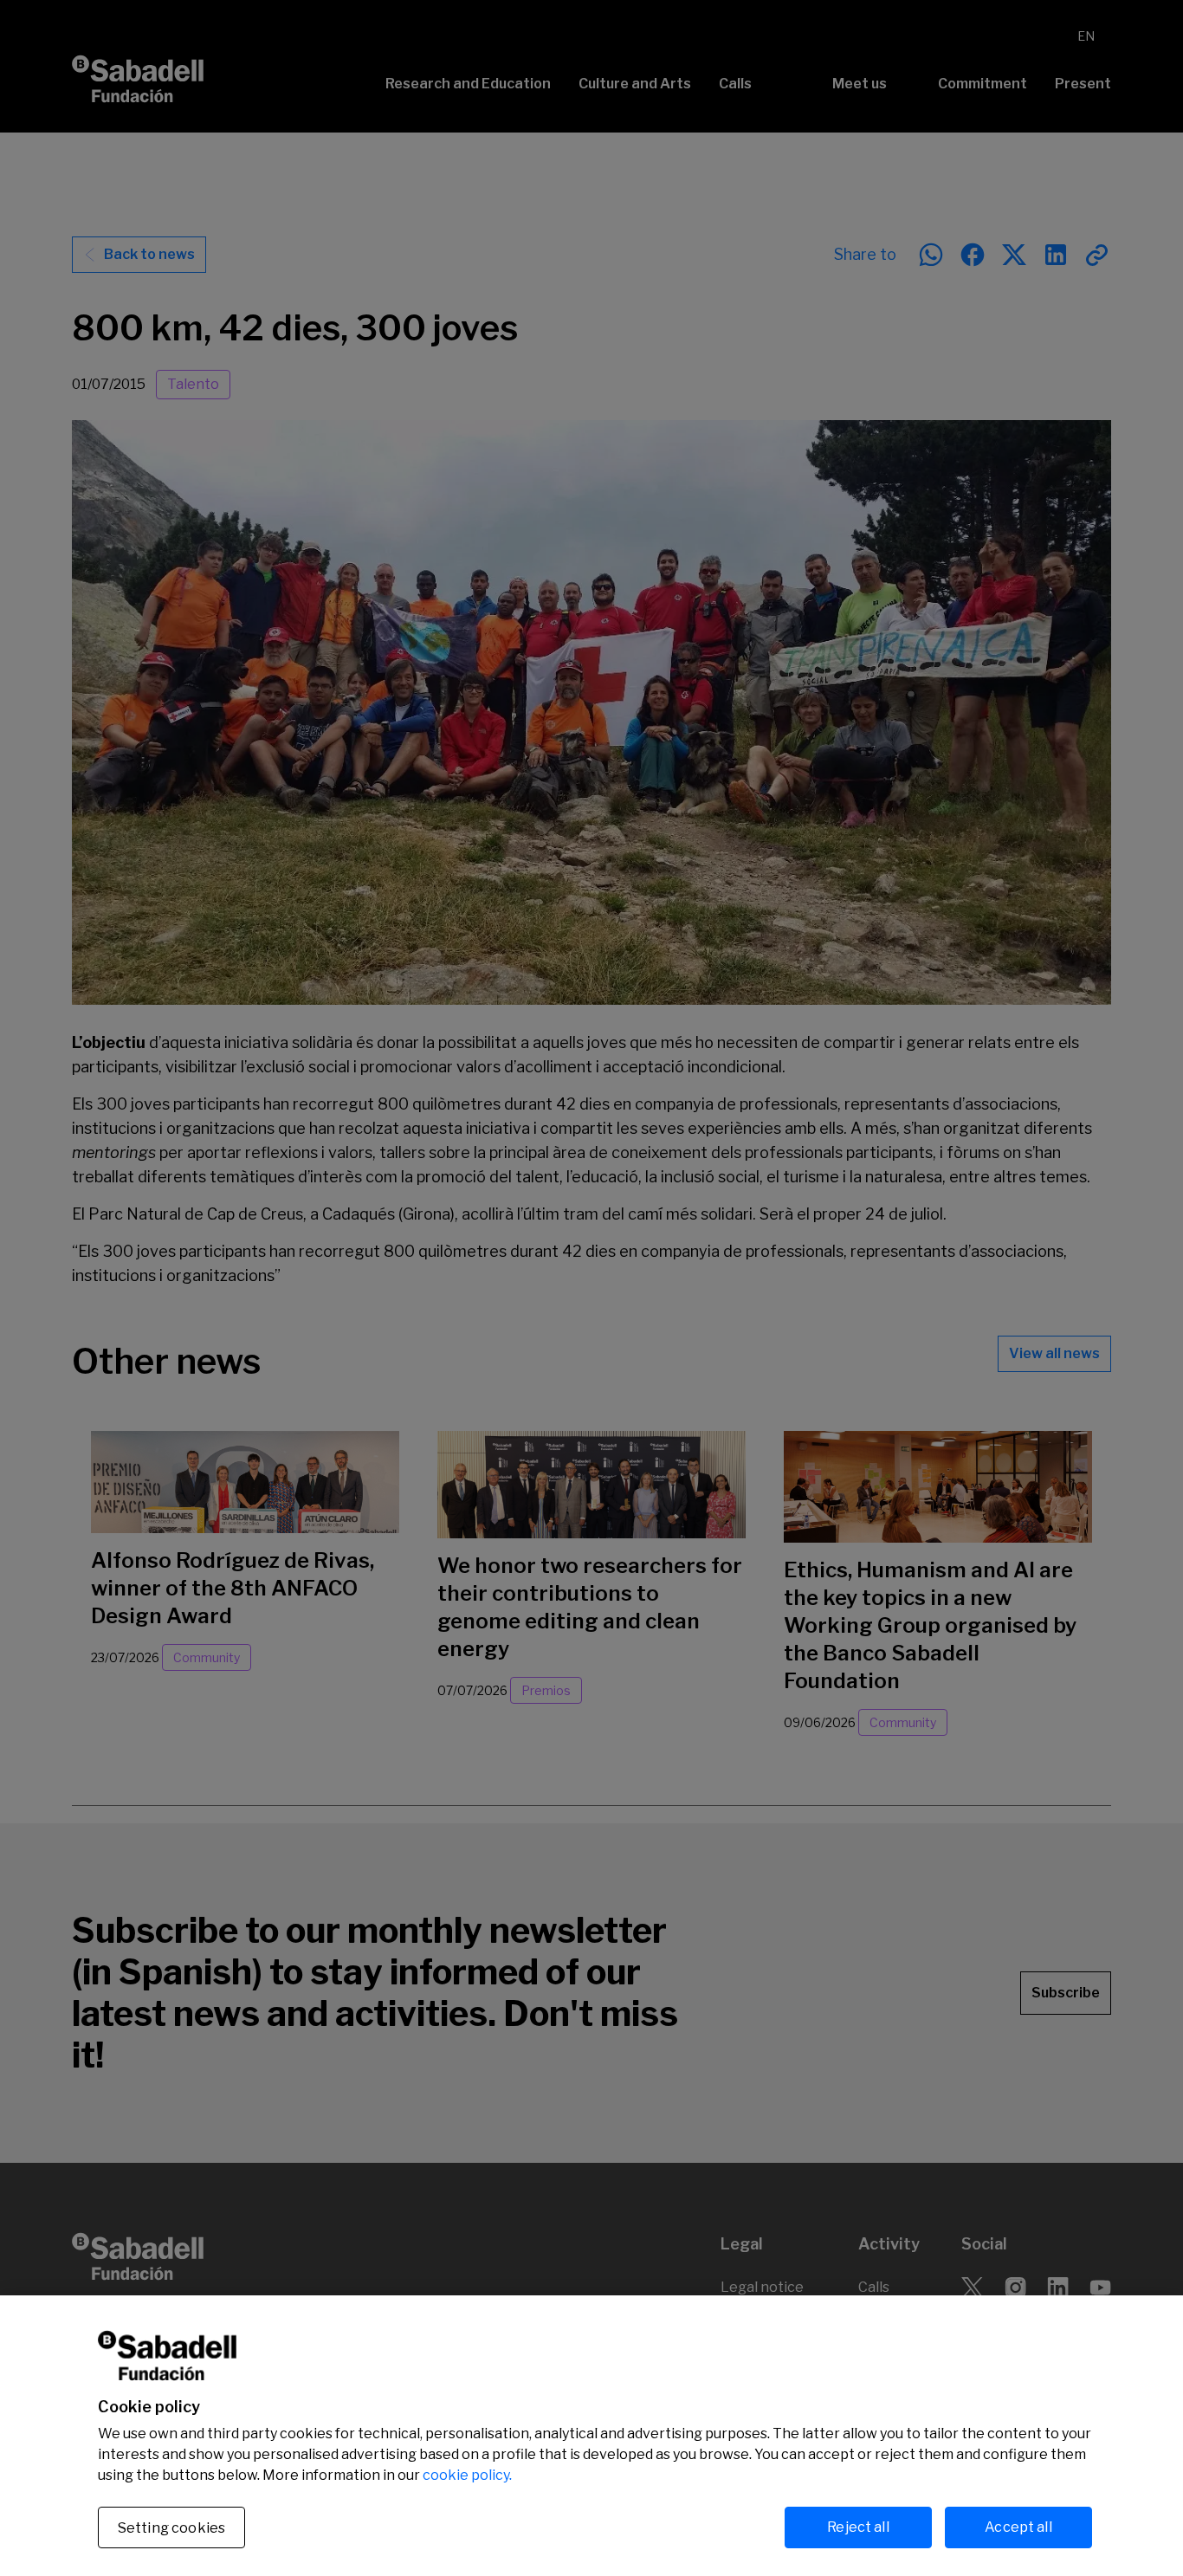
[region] (591, 2436)
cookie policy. (467, 2475)
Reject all (858, 2527)
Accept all (1018, 2527)
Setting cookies (171, 2528)
